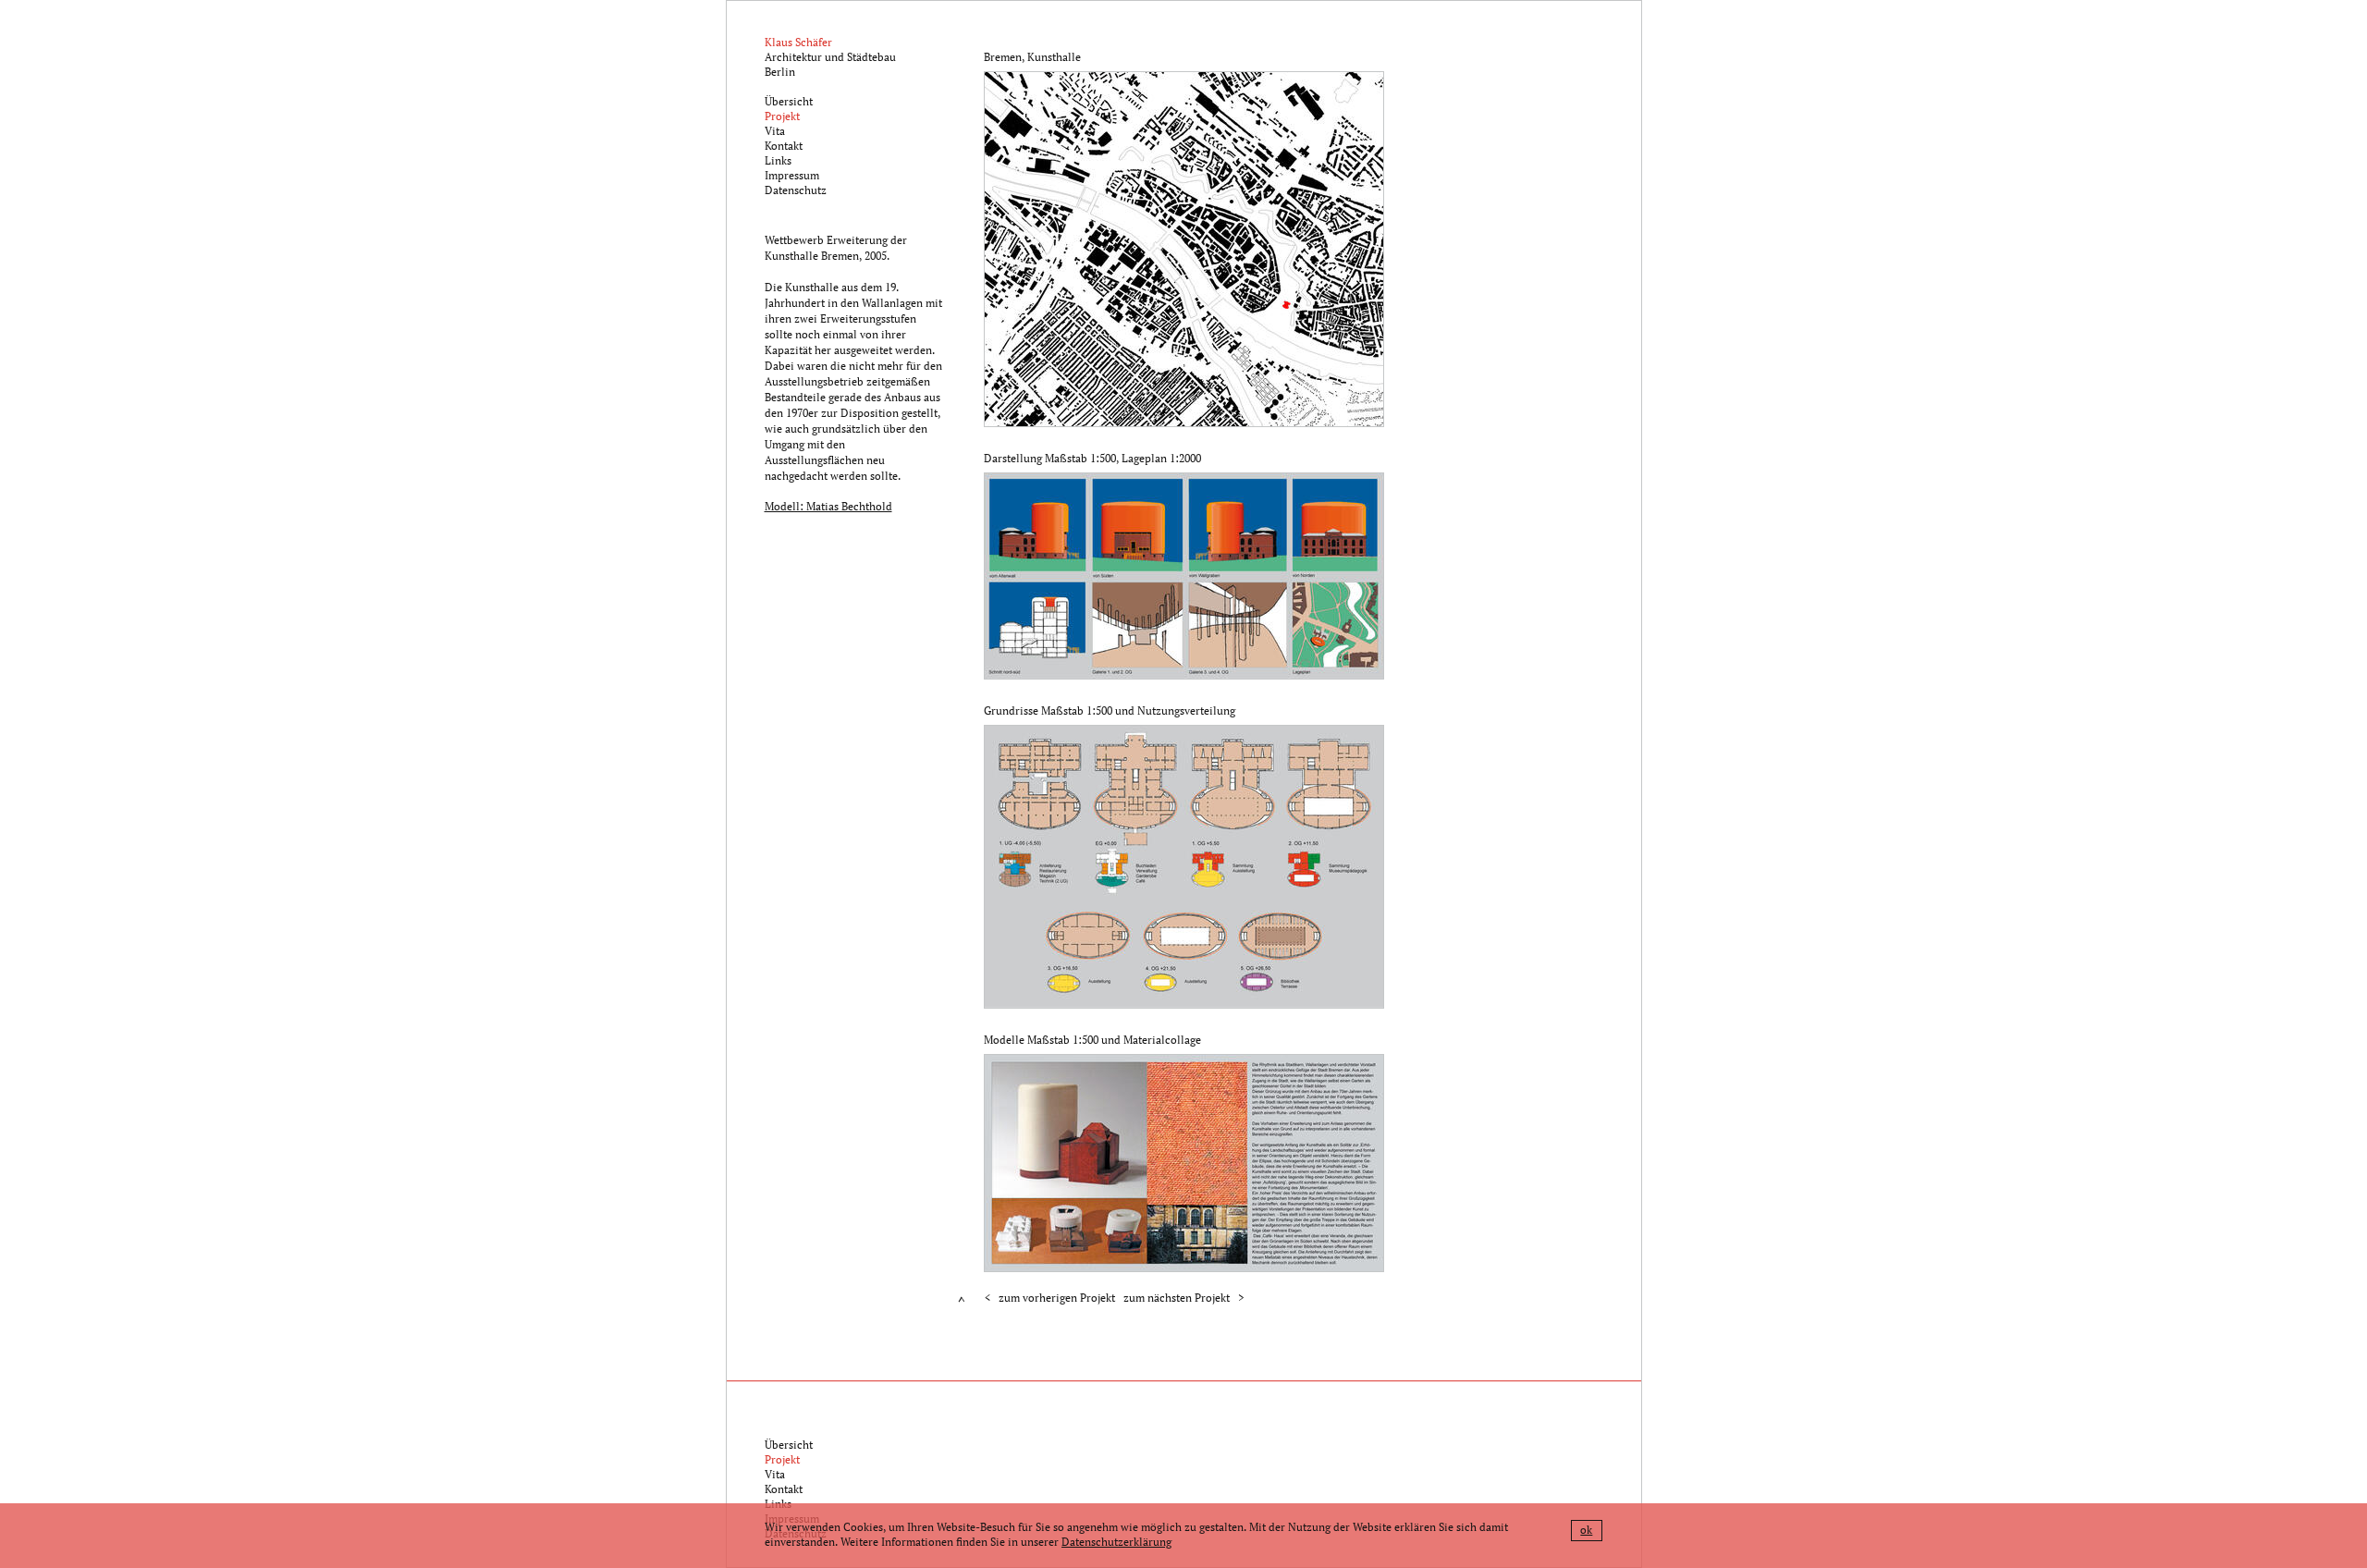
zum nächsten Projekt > (1183, 1298)
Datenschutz (796, 190)
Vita (775, 131)
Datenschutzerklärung (1116, 1542)
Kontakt (784, 146)
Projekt (782, 116)
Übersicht (789, 101)
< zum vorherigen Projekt (1050, 1298)
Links (778, 160)
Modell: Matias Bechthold (828, 506)
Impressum (792, 175)
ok (1586, 1530)
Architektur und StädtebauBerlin (830, 57)
